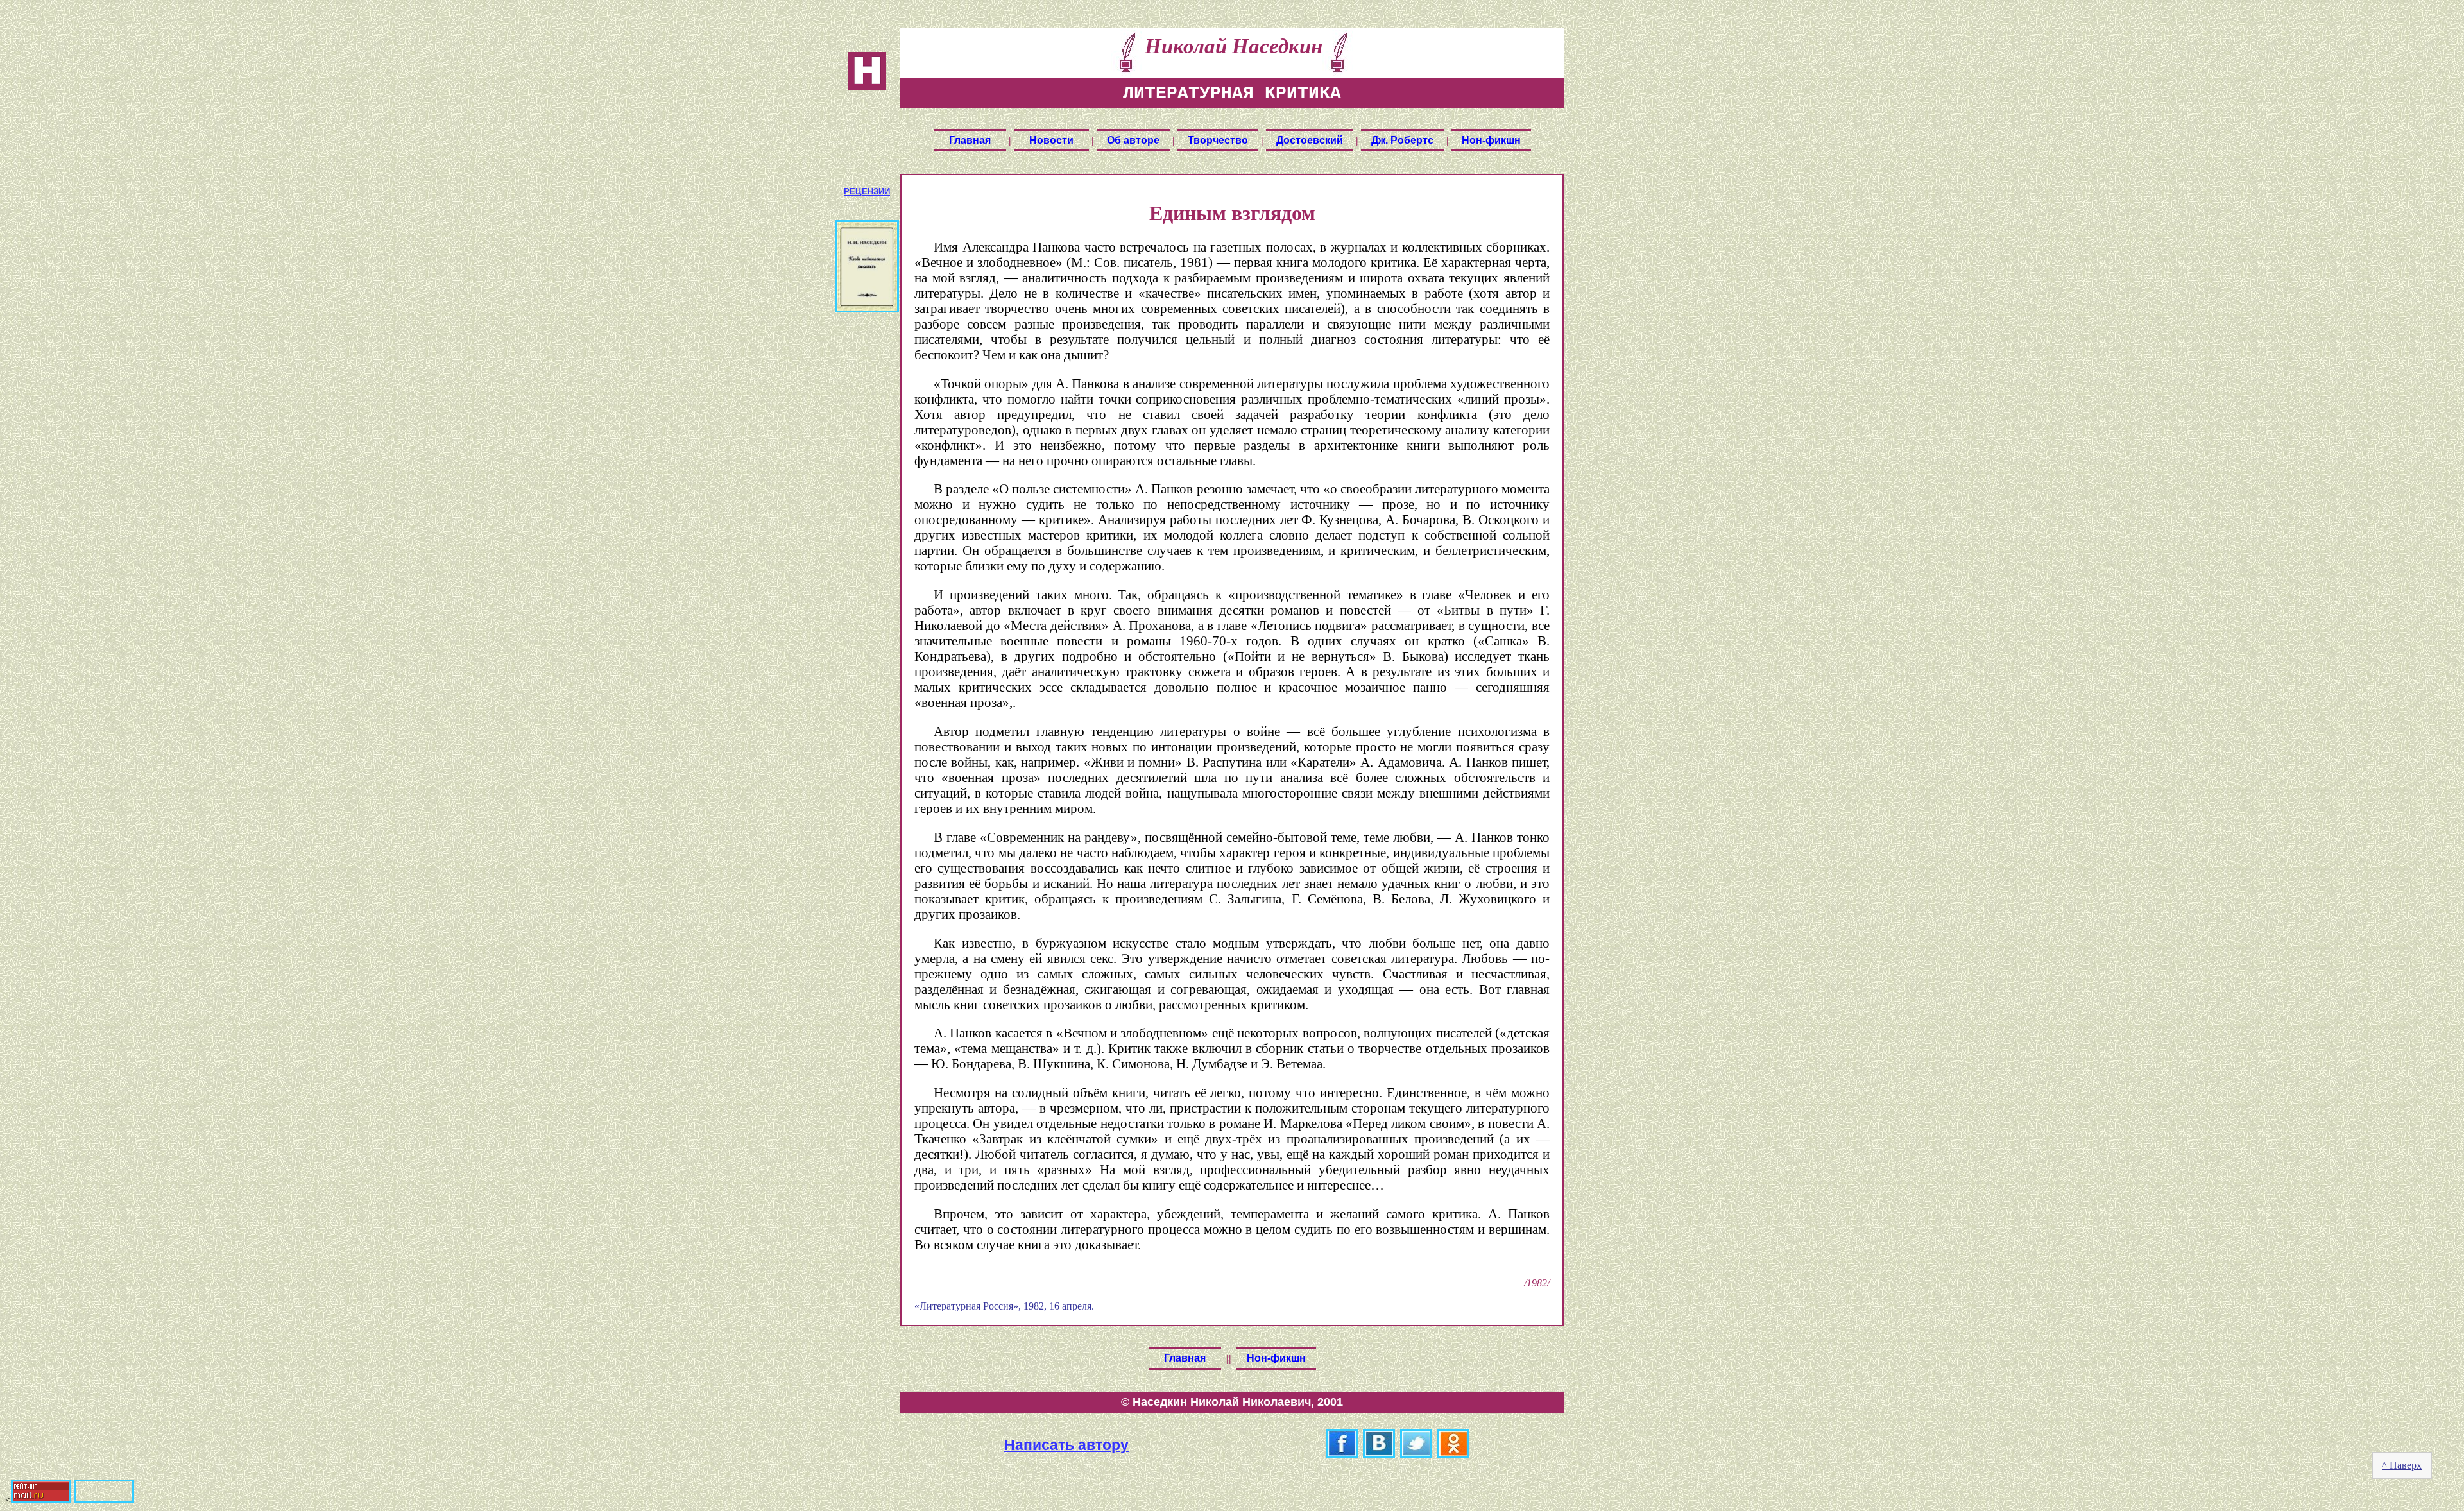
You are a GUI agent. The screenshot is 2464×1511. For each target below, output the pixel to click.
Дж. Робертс (1402, 140)
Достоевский (1310, 140)
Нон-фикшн (1491, 140)
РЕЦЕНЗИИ (867, 192)
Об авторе (1133, 140)
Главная (970, 140)
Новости (1051, 140)
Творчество (1218, 140)
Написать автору (1066, 1444)
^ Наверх (2402, 1465)
